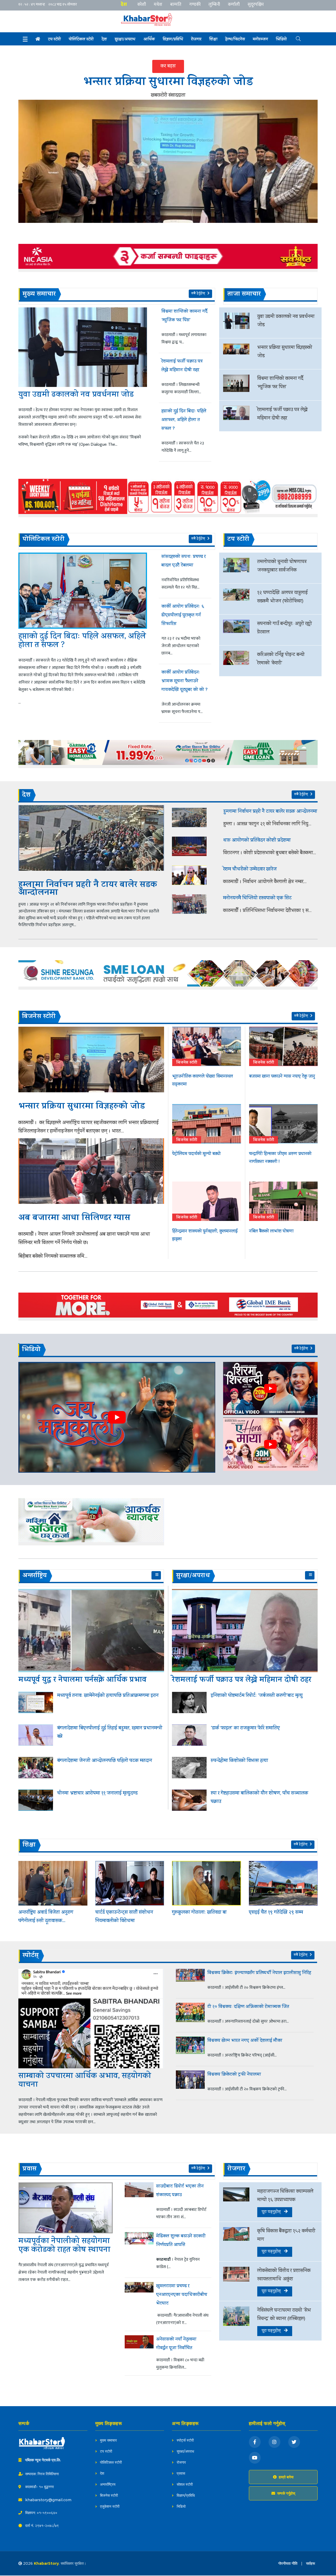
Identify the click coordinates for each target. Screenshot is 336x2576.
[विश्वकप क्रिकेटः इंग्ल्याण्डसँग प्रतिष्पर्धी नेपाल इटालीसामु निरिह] (190, 1981)
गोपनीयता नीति (288, 2563)
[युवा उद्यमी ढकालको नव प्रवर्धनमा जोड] (83, 347)
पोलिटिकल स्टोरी (110, 2462)
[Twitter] (294, 2442)
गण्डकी (195, 4)
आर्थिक (149, 40)
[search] (294, 38)
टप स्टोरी (106, 2451)
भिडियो (281, 40)
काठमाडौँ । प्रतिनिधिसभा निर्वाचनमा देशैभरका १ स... (267, 911)
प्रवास (180, 2473)
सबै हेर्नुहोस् (199, 294)
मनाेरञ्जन (260, 40)
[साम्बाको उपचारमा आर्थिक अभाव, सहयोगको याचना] (91, 2018)
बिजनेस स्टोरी (108, 2495)
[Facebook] (255, 2442)
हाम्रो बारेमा (286, 2477)
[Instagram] (274, 2442)
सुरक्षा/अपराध (125, 40)
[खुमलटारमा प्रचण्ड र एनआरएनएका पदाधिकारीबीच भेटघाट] (139, 2304)
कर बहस (168, 66)
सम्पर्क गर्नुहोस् (286, 2493)
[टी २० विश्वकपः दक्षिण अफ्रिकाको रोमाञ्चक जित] (190, 2015)
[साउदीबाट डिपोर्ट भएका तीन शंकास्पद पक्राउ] (139, 2203)
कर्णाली (234, 4)
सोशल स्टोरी (184, 2484)
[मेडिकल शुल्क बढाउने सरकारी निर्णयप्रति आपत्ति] (139, 2253)
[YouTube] (255, 2458)
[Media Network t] (152, 20)
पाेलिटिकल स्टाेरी (81, 40)
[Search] (25, 39)
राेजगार (196, 40)
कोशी (142, 4)
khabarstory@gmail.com (48, 2500)
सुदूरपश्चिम (256, 4)
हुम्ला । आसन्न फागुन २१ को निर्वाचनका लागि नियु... (267, 824)
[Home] (38, 39)
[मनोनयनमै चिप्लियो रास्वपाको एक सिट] (194, 904)
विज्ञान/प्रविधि (173, 40)
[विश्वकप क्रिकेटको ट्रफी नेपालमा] (190, 2083)
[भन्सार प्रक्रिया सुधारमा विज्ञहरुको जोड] (168, 161)
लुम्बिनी (214, 4)
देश (124, 4)
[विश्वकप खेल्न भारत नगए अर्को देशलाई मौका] (190, 2049)
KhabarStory (46, 2563)
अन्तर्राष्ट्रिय (107, 2484)
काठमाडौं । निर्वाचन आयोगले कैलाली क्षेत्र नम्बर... (265, 882)
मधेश (158, 4)
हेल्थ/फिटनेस (235, 40)
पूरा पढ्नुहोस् (273, 2212)
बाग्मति (176, 4)
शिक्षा (213, 40)
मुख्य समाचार (108, 2440)
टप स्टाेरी (54, 40)
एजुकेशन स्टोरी (109, 2506)
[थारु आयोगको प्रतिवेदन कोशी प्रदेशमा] (194, 846)
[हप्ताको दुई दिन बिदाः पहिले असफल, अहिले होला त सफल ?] (83, 591)
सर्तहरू (311, 2563)
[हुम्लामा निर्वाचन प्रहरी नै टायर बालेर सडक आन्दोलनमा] (91, 838)
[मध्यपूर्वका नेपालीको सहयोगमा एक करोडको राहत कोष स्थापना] (66, 2208)
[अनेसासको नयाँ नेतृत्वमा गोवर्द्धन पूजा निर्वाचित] (139, 2353)
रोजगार (181, 2462)
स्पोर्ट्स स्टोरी (185, 2440)
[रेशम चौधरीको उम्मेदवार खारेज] (194, 875)
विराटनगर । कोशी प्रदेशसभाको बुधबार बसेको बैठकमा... (270, 853)
